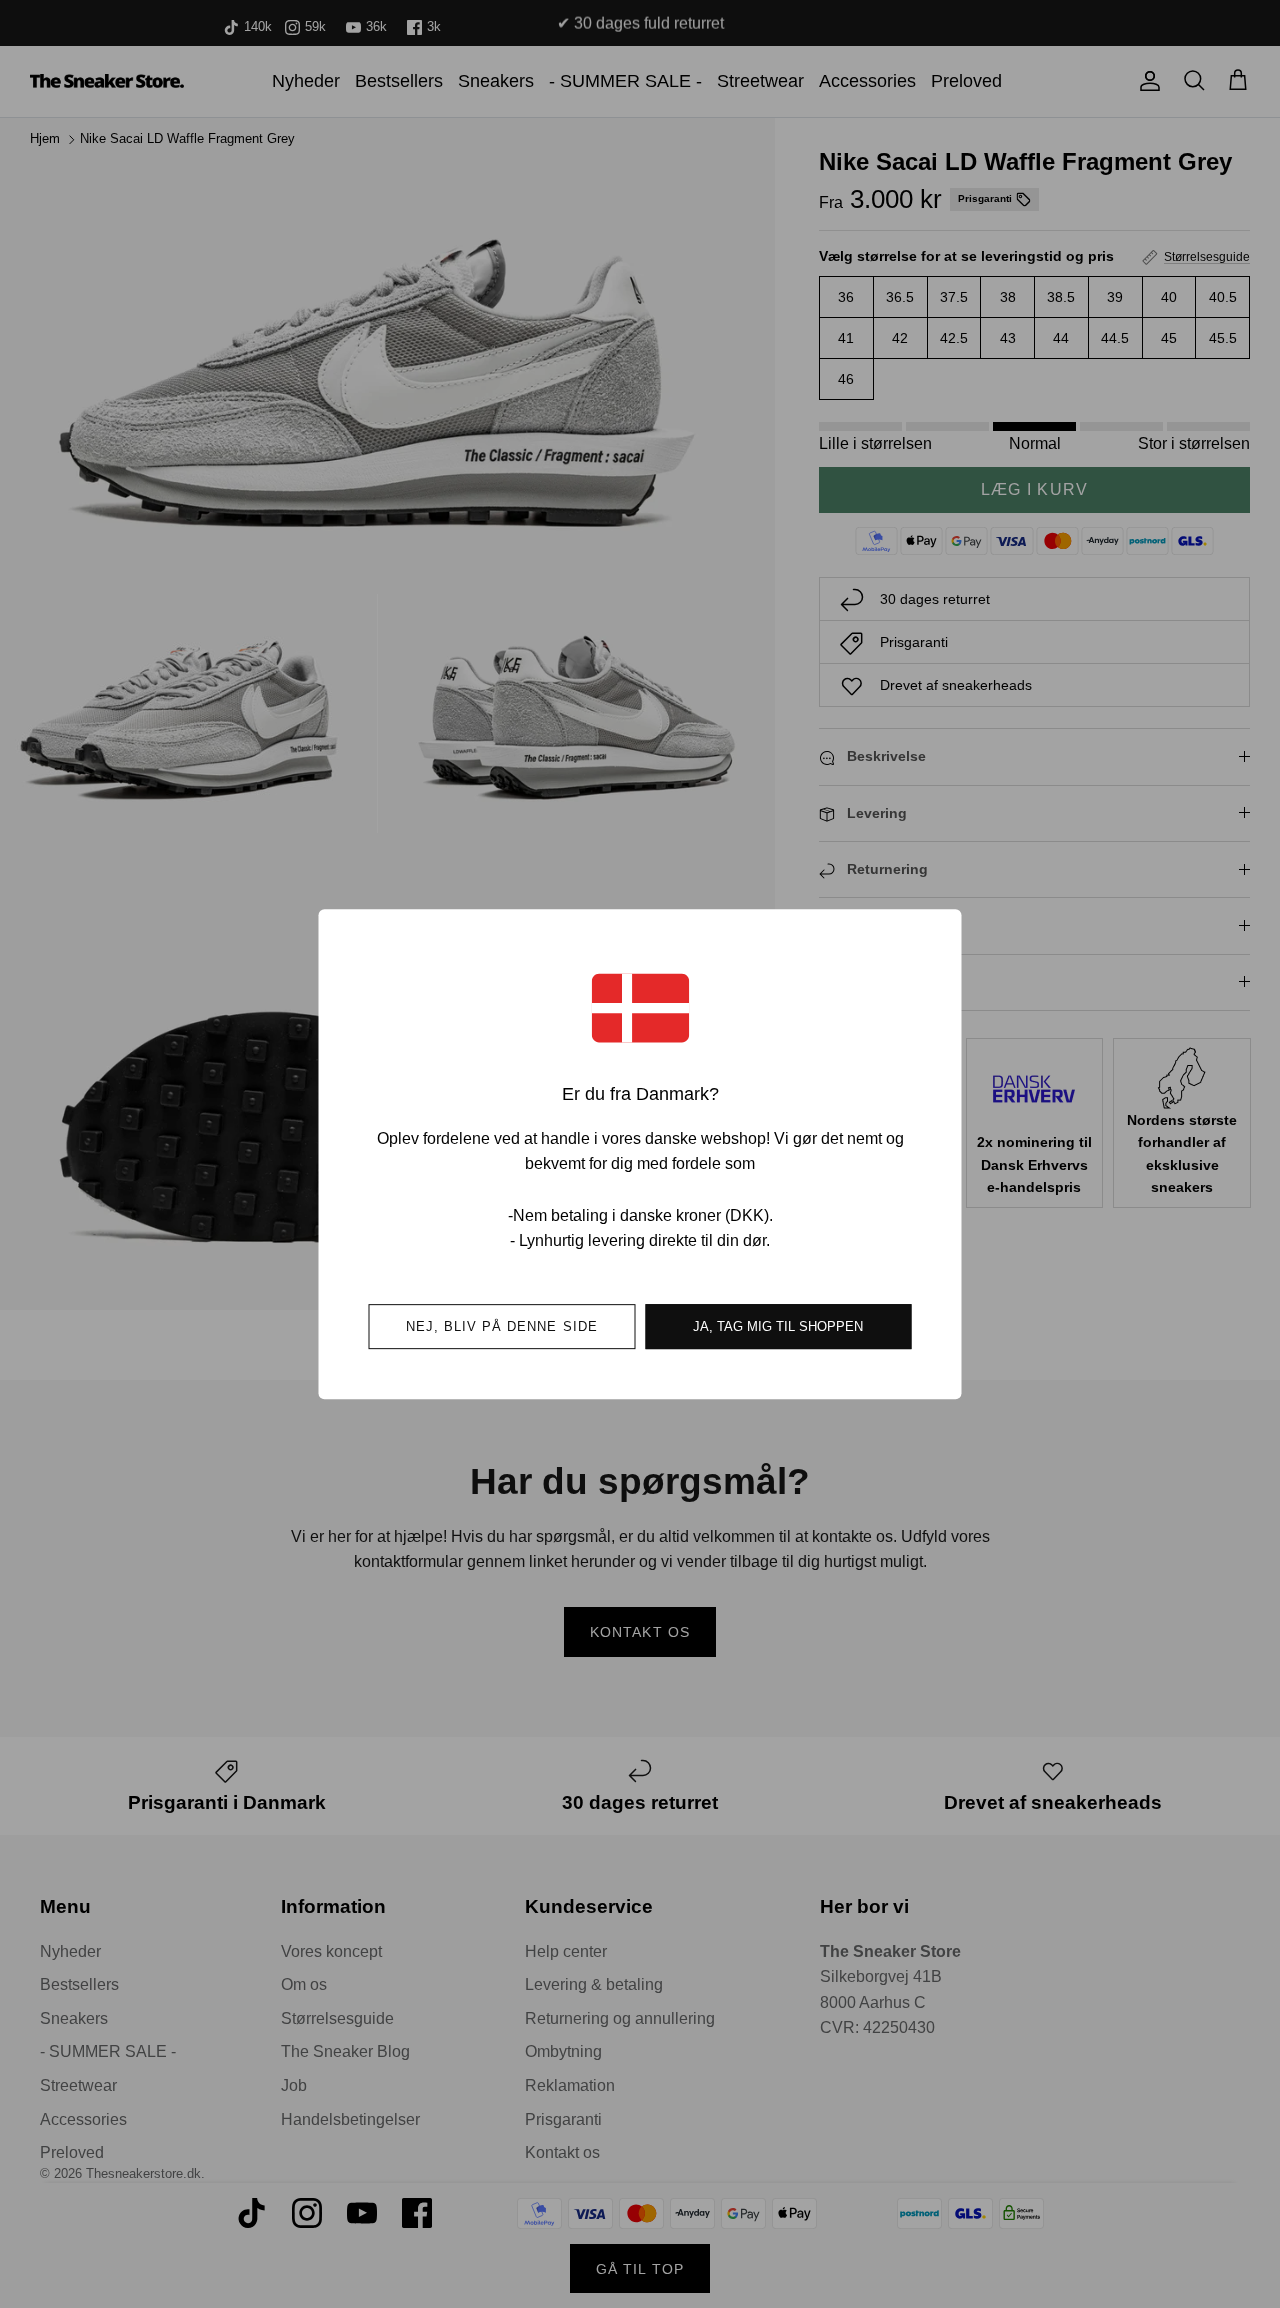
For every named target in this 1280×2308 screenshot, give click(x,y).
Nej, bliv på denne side (502, 1326)
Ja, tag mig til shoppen (778, 1326)
